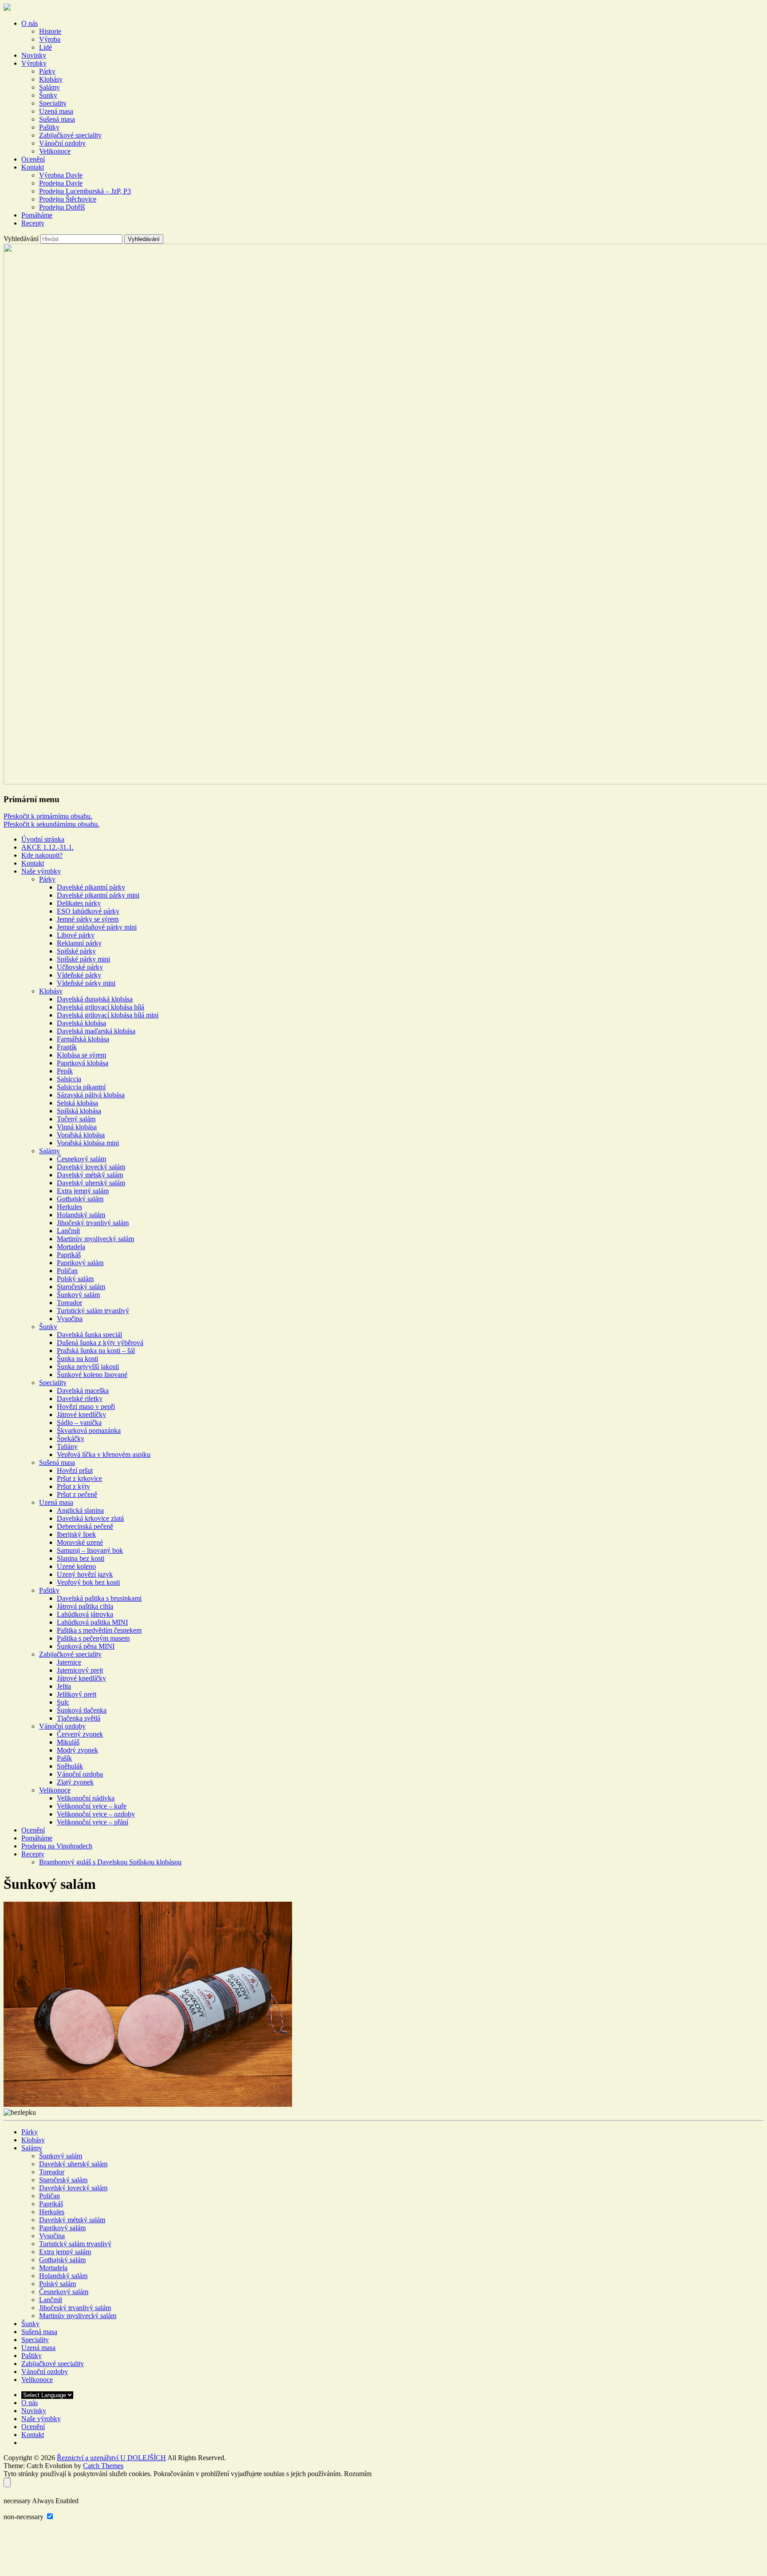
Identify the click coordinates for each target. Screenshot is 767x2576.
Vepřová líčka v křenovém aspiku (104, 1454)
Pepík (65, 1071)
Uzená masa (56, 111)
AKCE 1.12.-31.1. (47, 847)
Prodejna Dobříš (62, 207)
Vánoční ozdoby (62, 143)
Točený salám (76, 1119)
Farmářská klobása (83, 1039)
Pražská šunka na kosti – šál (96, 1351)
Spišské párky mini (83, 959)
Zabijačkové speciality (70, 135)
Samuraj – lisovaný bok (90, 1550)
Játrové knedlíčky (81, 1415)
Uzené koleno (76, 1566)
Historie (50, 31)
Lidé (45, 47)
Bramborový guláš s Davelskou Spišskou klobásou (110, 1862)
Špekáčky (71, 1438)
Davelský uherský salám (91, 1183)
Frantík (67, 1047)
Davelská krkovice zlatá (90, 1518)
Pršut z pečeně (77, 1494)
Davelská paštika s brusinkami (99, 1598)
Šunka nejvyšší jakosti (88, 1367)
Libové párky (76, 935)
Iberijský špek (76, 1534)
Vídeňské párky (79, 975)
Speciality (53, 103)
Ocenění (33, 159)
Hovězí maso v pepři (86, 1407)
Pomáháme (37, 215)
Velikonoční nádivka (86, 1798)
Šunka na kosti (77, 1359)
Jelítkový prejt (77, 1694)
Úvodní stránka (43, 839)
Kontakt (33, 167)
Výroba (50, 39)
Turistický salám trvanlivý (93, 1311)
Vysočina (70, 1319)
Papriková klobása (83, 1063)
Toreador (69, 1303)
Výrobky (34, 63)
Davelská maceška (83, 1391)
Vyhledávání (21, 239)
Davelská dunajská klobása (95, 999)
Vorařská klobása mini (88, 1143)
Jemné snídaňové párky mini (97, 927)
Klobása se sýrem (81, 1055)
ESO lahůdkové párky (88, 911)
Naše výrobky (41, 871)
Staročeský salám (81, 1287)
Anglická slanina (80, 1510)
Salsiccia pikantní (81, 1087)
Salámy (49, 87)
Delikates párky (79, 903)
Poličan (67, 1271)
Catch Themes (103, 2466)
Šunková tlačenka (82, 1710)
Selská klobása (77, 1103)
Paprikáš (69, 1255)
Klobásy (51, 79)
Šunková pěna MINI (86, 1646)
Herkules (69, 1207)
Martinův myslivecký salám (95, 1239)
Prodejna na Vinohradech (57, 1846)
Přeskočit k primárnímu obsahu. (48, 816)
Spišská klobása (79, 1111)
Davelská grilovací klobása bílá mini (108, 1015)
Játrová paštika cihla (85, 1606)
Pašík (64, 1758)
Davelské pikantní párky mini (98, 895)
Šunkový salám (78, 1295)
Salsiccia (69, 1079)
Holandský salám (81, 1215)
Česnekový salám (81, 1159)
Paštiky (49, 127)
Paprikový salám (80, 1263)
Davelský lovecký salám (91, 1167)
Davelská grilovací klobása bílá (101, 1007)
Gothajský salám (80, 1199)
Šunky (48, 95)
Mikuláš (68, 1742)
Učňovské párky (80, 967)
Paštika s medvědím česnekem (99, 1630)
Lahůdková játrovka (85, 1614)
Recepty (33, 223)
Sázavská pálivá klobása (91, 1095)
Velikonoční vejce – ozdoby (96, 1814)
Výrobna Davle (61, 175)
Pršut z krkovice (79, 1478)
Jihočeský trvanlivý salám (93, 1223)
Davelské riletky (80, 1399)
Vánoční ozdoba (80, 1774)
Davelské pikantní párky (91, 887)
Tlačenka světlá (79, 1718)
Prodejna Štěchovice (68, 199)
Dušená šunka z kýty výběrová (100, 1343)
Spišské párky (76, 951)
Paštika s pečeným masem (93, 1638)
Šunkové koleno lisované (92, 1375)
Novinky (34, 55)
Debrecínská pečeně (85, 1526)
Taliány (67, 1446)
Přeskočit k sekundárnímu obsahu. (51, 824)
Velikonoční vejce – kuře (92, 1806)
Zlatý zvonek (75, 1782)
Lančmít (68, 1231)
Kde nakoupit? (42, 855)
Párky (47, 71)
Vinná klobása (77, 1127)
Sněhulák (70, 1766)
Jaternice (69, 1662)
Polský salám (75, 1279)
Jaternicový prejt (80, 1670)
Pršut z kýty (73, 1486)
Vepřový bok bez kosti (88, 1582)
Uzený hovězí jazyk (85, 1574)
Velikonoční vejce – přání (93, 1822)
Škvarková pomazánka (89, 1430)
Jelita (64, 1686)
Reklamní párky (79, 943)
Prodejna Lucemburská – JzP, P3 (85, 191)
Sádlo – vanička (79, 1423)
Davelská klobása (81, 1023)
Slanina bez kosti (81, 1558)
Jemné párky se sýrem (88, 919)
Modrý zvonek (77, 1750)
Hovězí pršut (75, 1470)
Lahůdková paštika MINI (92, 1622)
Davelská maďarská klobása (96, 1031)
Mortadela (71, 1247)
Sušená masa (57, 119)
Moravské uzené (80, 1542)
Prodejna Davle (61, 183)
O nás (30, 23)
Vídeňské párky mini (86, 983)
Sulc (63, 1702)
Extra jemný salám (83, 1191)
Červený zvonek (80, 1734)
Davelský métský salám (90, 1175)
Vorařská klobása (81, 1135)
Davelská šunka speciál (89, 1335)
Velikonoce (55, 151)
